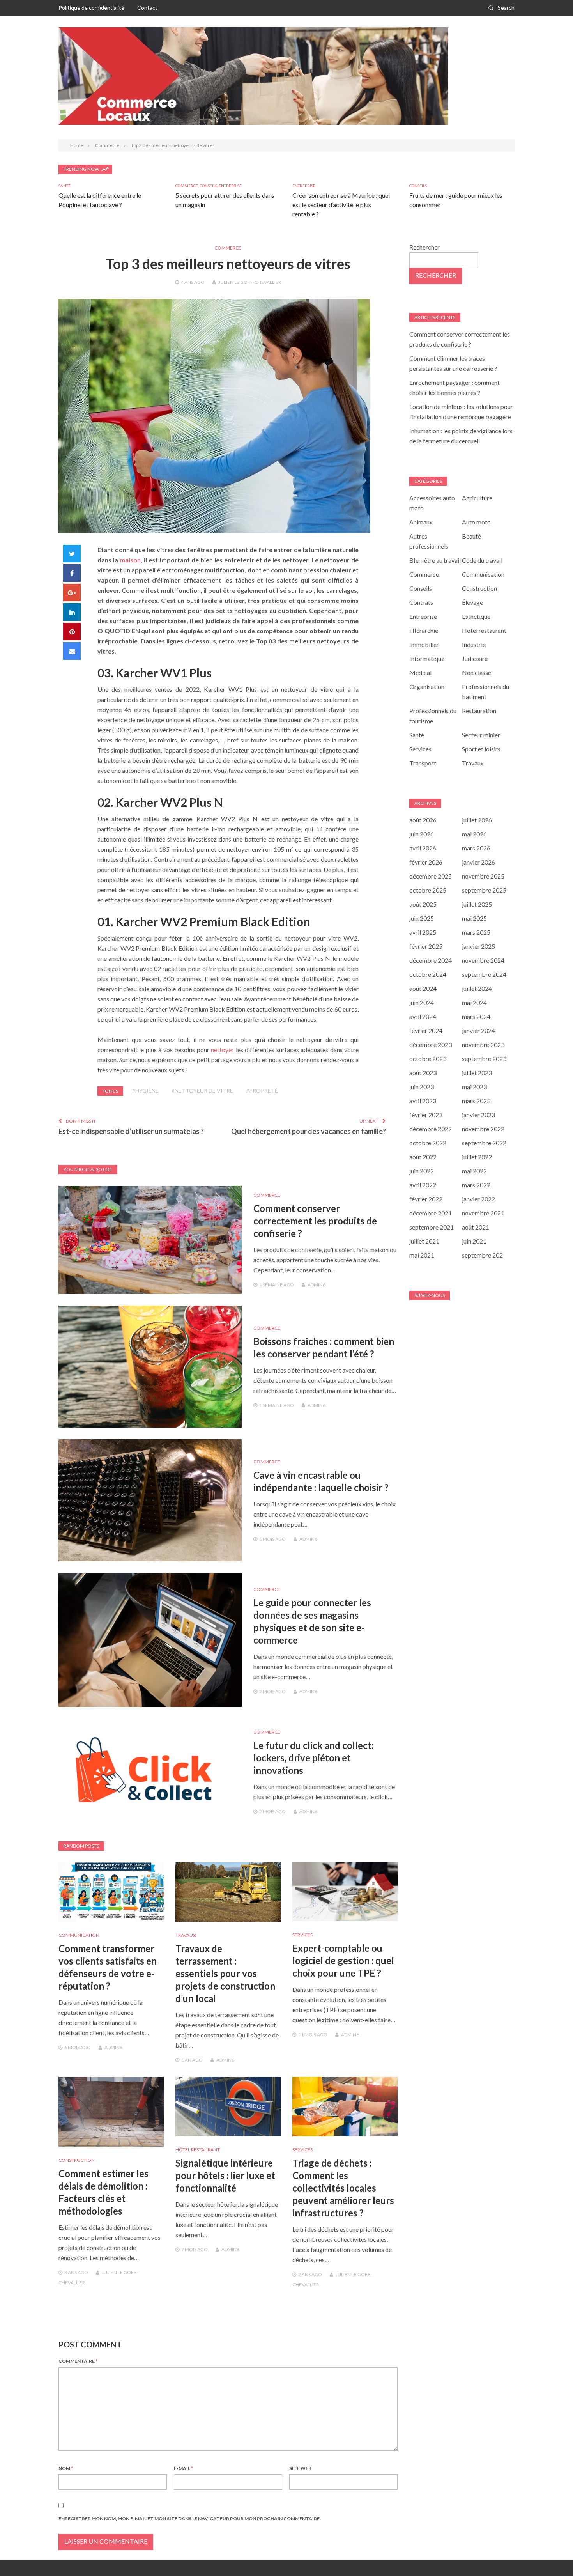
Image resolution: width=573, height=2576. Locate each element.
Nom (66, 2468)
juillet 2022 (477, 1157)
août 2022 (423, 1157)
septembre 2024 (484, 974)
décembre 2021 (431, 1213)
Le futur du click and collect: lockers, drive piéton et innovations (313, 1758)
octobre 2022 (428, 1143)
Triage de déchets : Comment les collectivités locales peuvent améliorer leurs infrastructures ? (343, 2188)
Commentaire (78, 2361)
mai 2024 (474, 1002)
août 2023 (423, 1073)
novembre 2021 (483, 1213)
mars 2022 (476, 1185)
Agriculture (477, 498)
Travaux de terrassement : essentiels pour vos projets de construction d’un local (225, 1973)
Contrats (421, 602)
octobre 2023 (428, 1059)
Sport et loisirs (481, 749)
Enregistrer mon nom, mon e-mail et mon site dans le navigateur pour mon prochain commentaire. (190, 2518)
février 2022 (426, 1199)
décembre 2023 (431, 1044)
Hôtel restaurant (198, 2150)
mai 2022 (474, 1171)
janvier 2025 (478, 946)
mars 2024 (476, 1016)
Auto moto (476, 522)
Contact (147, 8)
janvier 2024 (478, 1030)
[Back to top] (551, 2554)
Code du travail (482, 560)
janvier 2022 (478, 1199)
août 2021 (476, 1227)
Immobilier (424, 644)
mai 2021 (422, 1255)
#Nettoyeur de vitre (202, 1090)
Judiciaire (475, 658)
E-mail (183, 2468)
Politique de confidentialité (91, 8)
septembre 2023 (484, 1059)
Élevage (472, 602)
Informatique (427, 658)
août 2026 (423, 820)
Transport (423, 763)
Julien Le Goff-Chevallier (250, 282)
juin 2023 (422, 1087)
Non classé (477, 672)
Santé (65, 186)
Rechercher (424, 247)
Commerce (187, 186)
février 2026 (426, 862)
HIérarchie (424, 630)
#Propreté (262, 1090)
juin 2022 (422, 1171)
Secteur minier (481, 735)
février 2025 (426, 946)
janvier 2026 (478, 862)
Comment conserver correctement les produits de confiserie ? (315, 1221)
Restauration (479, 711)
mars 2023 (476, 1101)
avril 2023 (423, 1101)
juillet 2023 (477, 1073)
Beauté (471, 536)
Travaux (186, 1935)
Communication (79, 1935)
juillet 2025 (477, 904)
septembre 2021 (432, 1227)
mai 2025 (474, 918)
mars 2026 (476, 848)
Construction (77, 2160)
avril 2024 (423, 1016)
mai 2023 (474, 1087)
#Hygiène (145, 1090)
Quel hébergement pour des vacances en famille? (309, 1131)
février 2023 (426, 1115)
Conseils (208, 186)
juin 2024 (422, 1002)
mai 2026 (474, 834)
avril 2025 (423, 932)
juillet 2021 (424, 1241)
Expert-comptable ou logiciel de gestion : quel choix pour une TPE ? (343, 1960)
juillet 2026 (477, 820)
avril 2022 (423, 1185)
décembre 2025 (431, 876)
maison (130, 560)
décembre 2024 (431, 960)
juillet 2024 (477, 988)
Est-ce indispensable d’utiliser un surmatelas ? (131, 1131)
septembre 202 (482, 1255)
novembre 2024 (483, 960)
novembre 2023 (483, 1044)
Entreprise (230, 186)
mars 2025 (476, 932)
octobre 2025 (428, 890)
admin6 (317, 1285)
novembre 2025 (483, 876)
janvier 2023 (478, 1115)
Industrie (474, 644)
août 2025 (423, 904)
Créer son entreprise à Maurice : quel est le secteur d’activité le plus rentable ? (341, 205)
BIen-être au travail (435, 560)
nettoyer (222, 1050)
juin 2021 (474, 1241)
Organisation (427, 687)
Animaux (421, 522)
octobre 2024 (428, 974)
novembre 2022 (483, 1129)
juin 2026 (422, 834)
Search (506, 8)
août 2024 (423, 988)
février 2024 (426, 1030)
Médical (420, 672)
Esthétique (476, 616)
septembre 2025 (484, 890)
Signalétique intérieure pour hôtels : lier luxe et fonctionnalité (225, 2175)
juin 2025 (422, 918)
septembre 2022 (484, 1143)
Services (302, 1935)
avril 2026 (423, 848)
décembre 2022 (431, 1129)
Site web (300, 2468)
